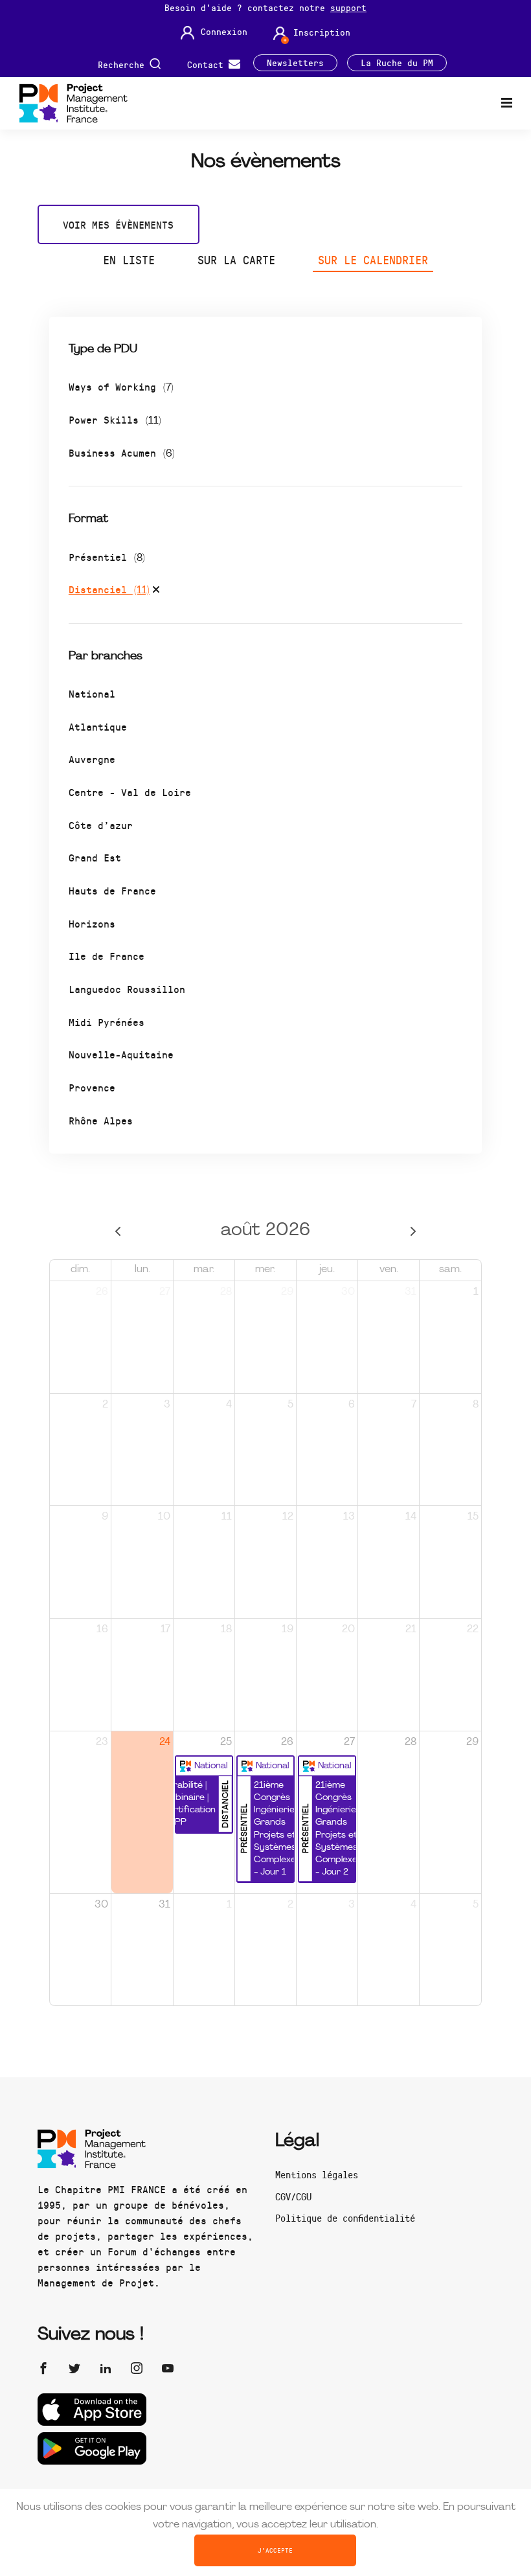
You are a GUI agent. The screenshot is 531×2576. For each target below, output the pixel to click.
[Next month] (413, 1231)
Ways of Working (121, 386)
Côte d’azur (101, 825)
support (348, 7)
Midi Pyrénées (107, 1022)
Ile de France (107, 956)
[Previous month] (118, 1231)
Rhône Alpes (101, 1120)
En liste (129, 260)
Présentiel (107, 557)
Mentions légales (317, 2174)
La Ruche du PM (397, 63)
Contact (208, 64)
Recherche (124, 64)
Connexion (224, 32)
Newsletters (295, 63)
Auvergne (92, 759)
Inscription (322, 32)
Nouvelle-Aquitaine (121, 1054)
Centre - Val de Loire (130, 792)
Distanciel (109, 589)
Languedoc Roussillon (127, 989)
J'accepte (275, 2550)
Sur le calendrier (373, 260)
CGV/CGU (293, 2196)
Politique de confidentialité (345, 2218)
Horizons (92, 923)
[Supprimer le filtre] (156, 591)
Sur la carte (236, 260)
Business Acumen (122, 452)
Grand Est (95, 857)
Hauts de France (112, 890)
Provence (92, 1087)
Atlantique (98, 726)
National (92, 693)
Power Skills (115, 419)
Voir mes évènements (118, 224)
